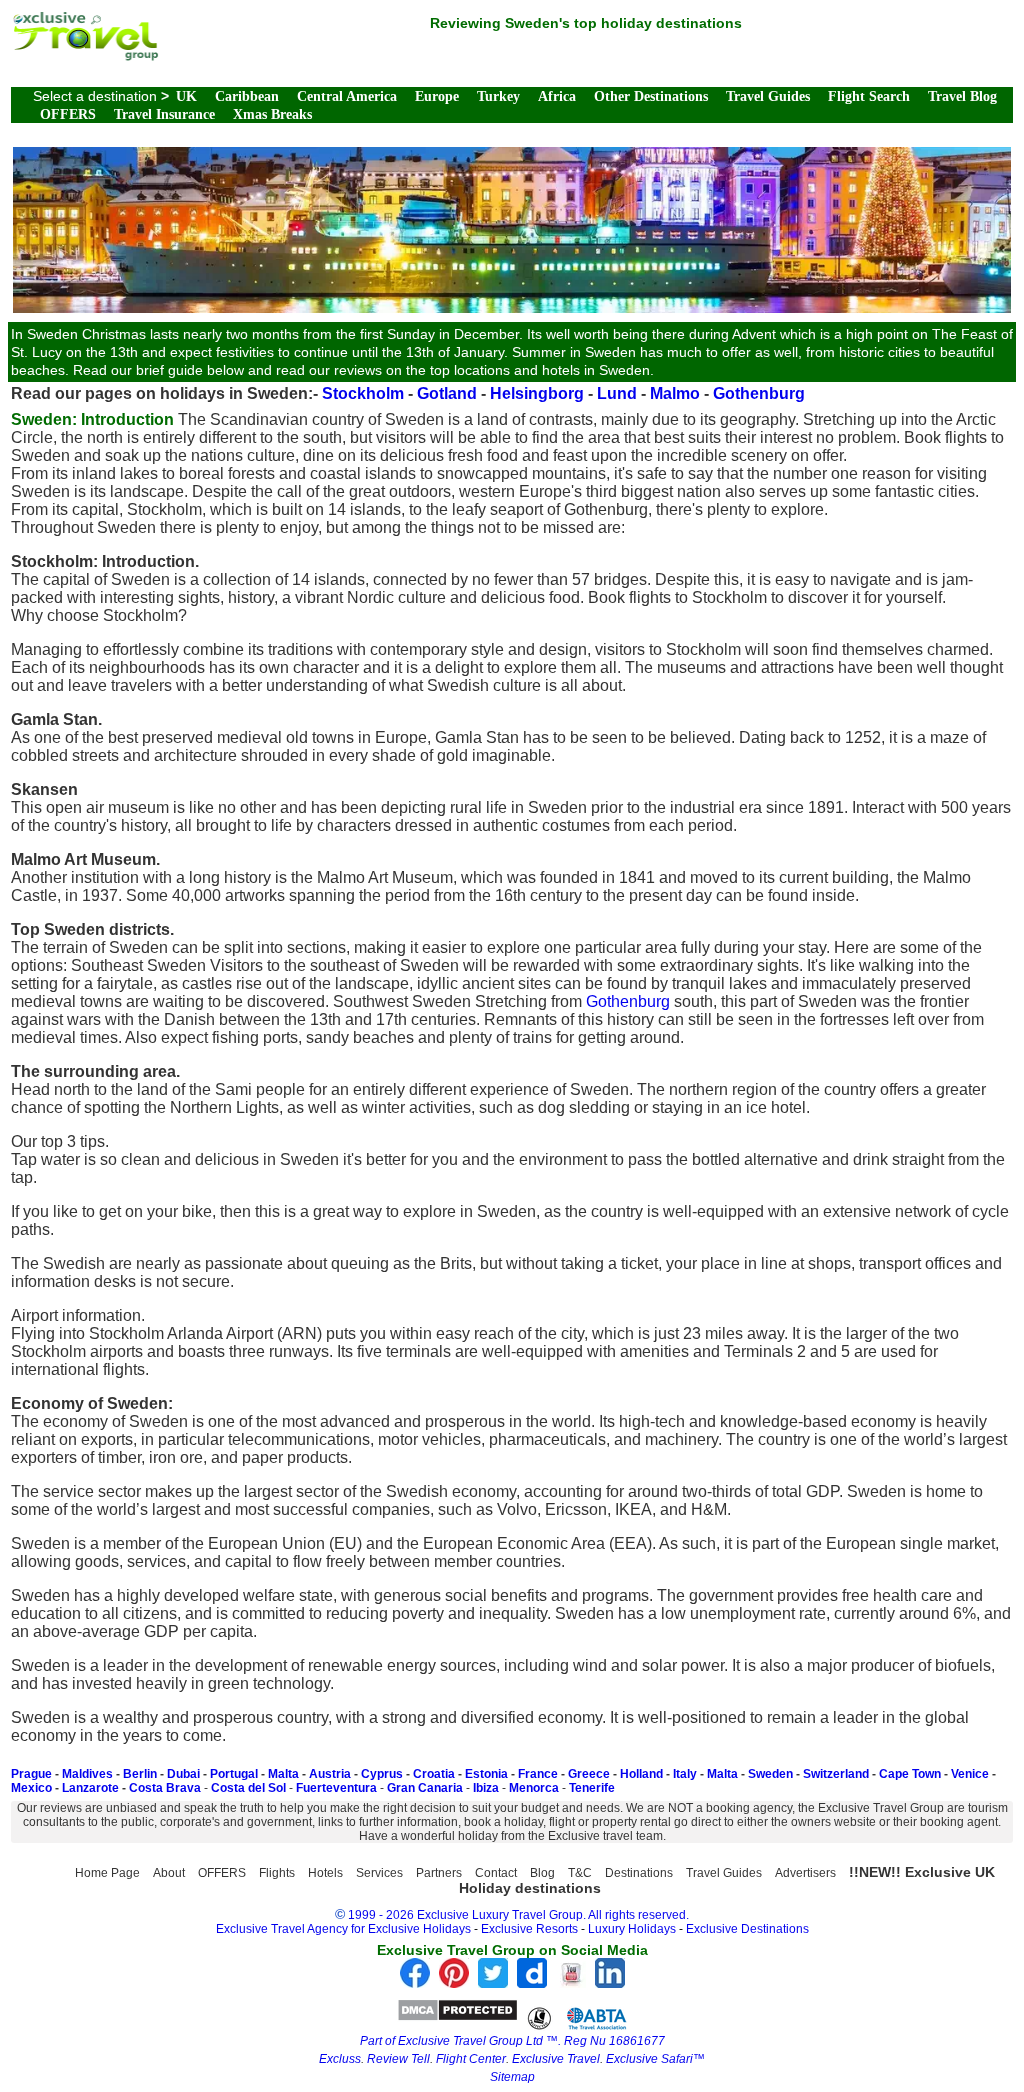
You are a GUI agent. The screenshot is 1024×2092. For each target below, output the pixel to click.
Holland (641, 1774)
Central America (347, 96)
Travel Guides (768, 96)
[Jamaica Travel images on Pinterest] (454, 1982)
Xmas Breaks (272, 114)
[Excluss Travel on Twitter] (493, 1982)
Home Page (107, 1873)
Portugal (234, 1774)
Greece (589, 1774)
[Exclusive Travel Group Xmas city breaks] (85, 55)
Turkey (498, 96)
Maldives (87, 1774)
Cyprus (382, 1774)
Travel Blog (962, 96)
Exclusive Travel (556, 2059)
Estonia (486, 1774)
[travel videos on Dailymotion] (532, 1982)
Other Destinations (651, 96)
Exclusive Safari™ (655, 2059)
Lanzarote (90, 1788)
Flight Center (471, 2059)
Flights (277, 1873)
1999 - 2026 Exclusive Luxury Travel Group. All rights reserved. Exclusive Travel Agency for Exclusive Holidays (453, 1922)
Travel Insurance (164, 114)
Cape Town (910, 1774)
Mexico (31, 1788)
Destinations (639, 1873)
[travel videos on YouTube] (571, 1982)
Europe (437, 96)
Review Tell (398, 2059)
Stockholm (363, 393)
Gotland (447, 393)
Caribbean (247, 96)
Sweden (770, 1774)
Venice (970, 1774)
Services (379, 1873)
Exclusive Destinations (747, 1929)
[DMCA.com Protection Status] (457, 2016)
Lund (617, 393)
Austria (330, 1774)
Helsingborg (537, 393)
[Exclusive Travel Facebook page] (415, 1982)
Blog (542, 1873)
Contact (496, 1873)
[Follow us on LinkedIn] (610, 1982)
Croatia (434, 1774)
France (538, 1774)
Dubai (183, 1774)
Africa (557, 96)
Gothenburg (759, 393)
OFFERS (68, 114)
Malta (283, 1774)
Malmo (675, 393)
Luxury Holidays (632, 1929)
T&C (580, 1873)
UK (186, 96)
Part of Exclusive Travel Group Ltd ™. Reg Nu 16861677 (512, 2041)
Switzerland (836, 1774)
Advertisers (805, 1873)
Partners (439, 1873)
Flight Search (869, 96)
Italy (685, 1774)
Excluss (340, 2059)
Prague (31, 1774)
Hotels (325, 1873)
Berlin (140, 1774)
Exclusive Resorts (529, 1929)
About (169, 1873)
